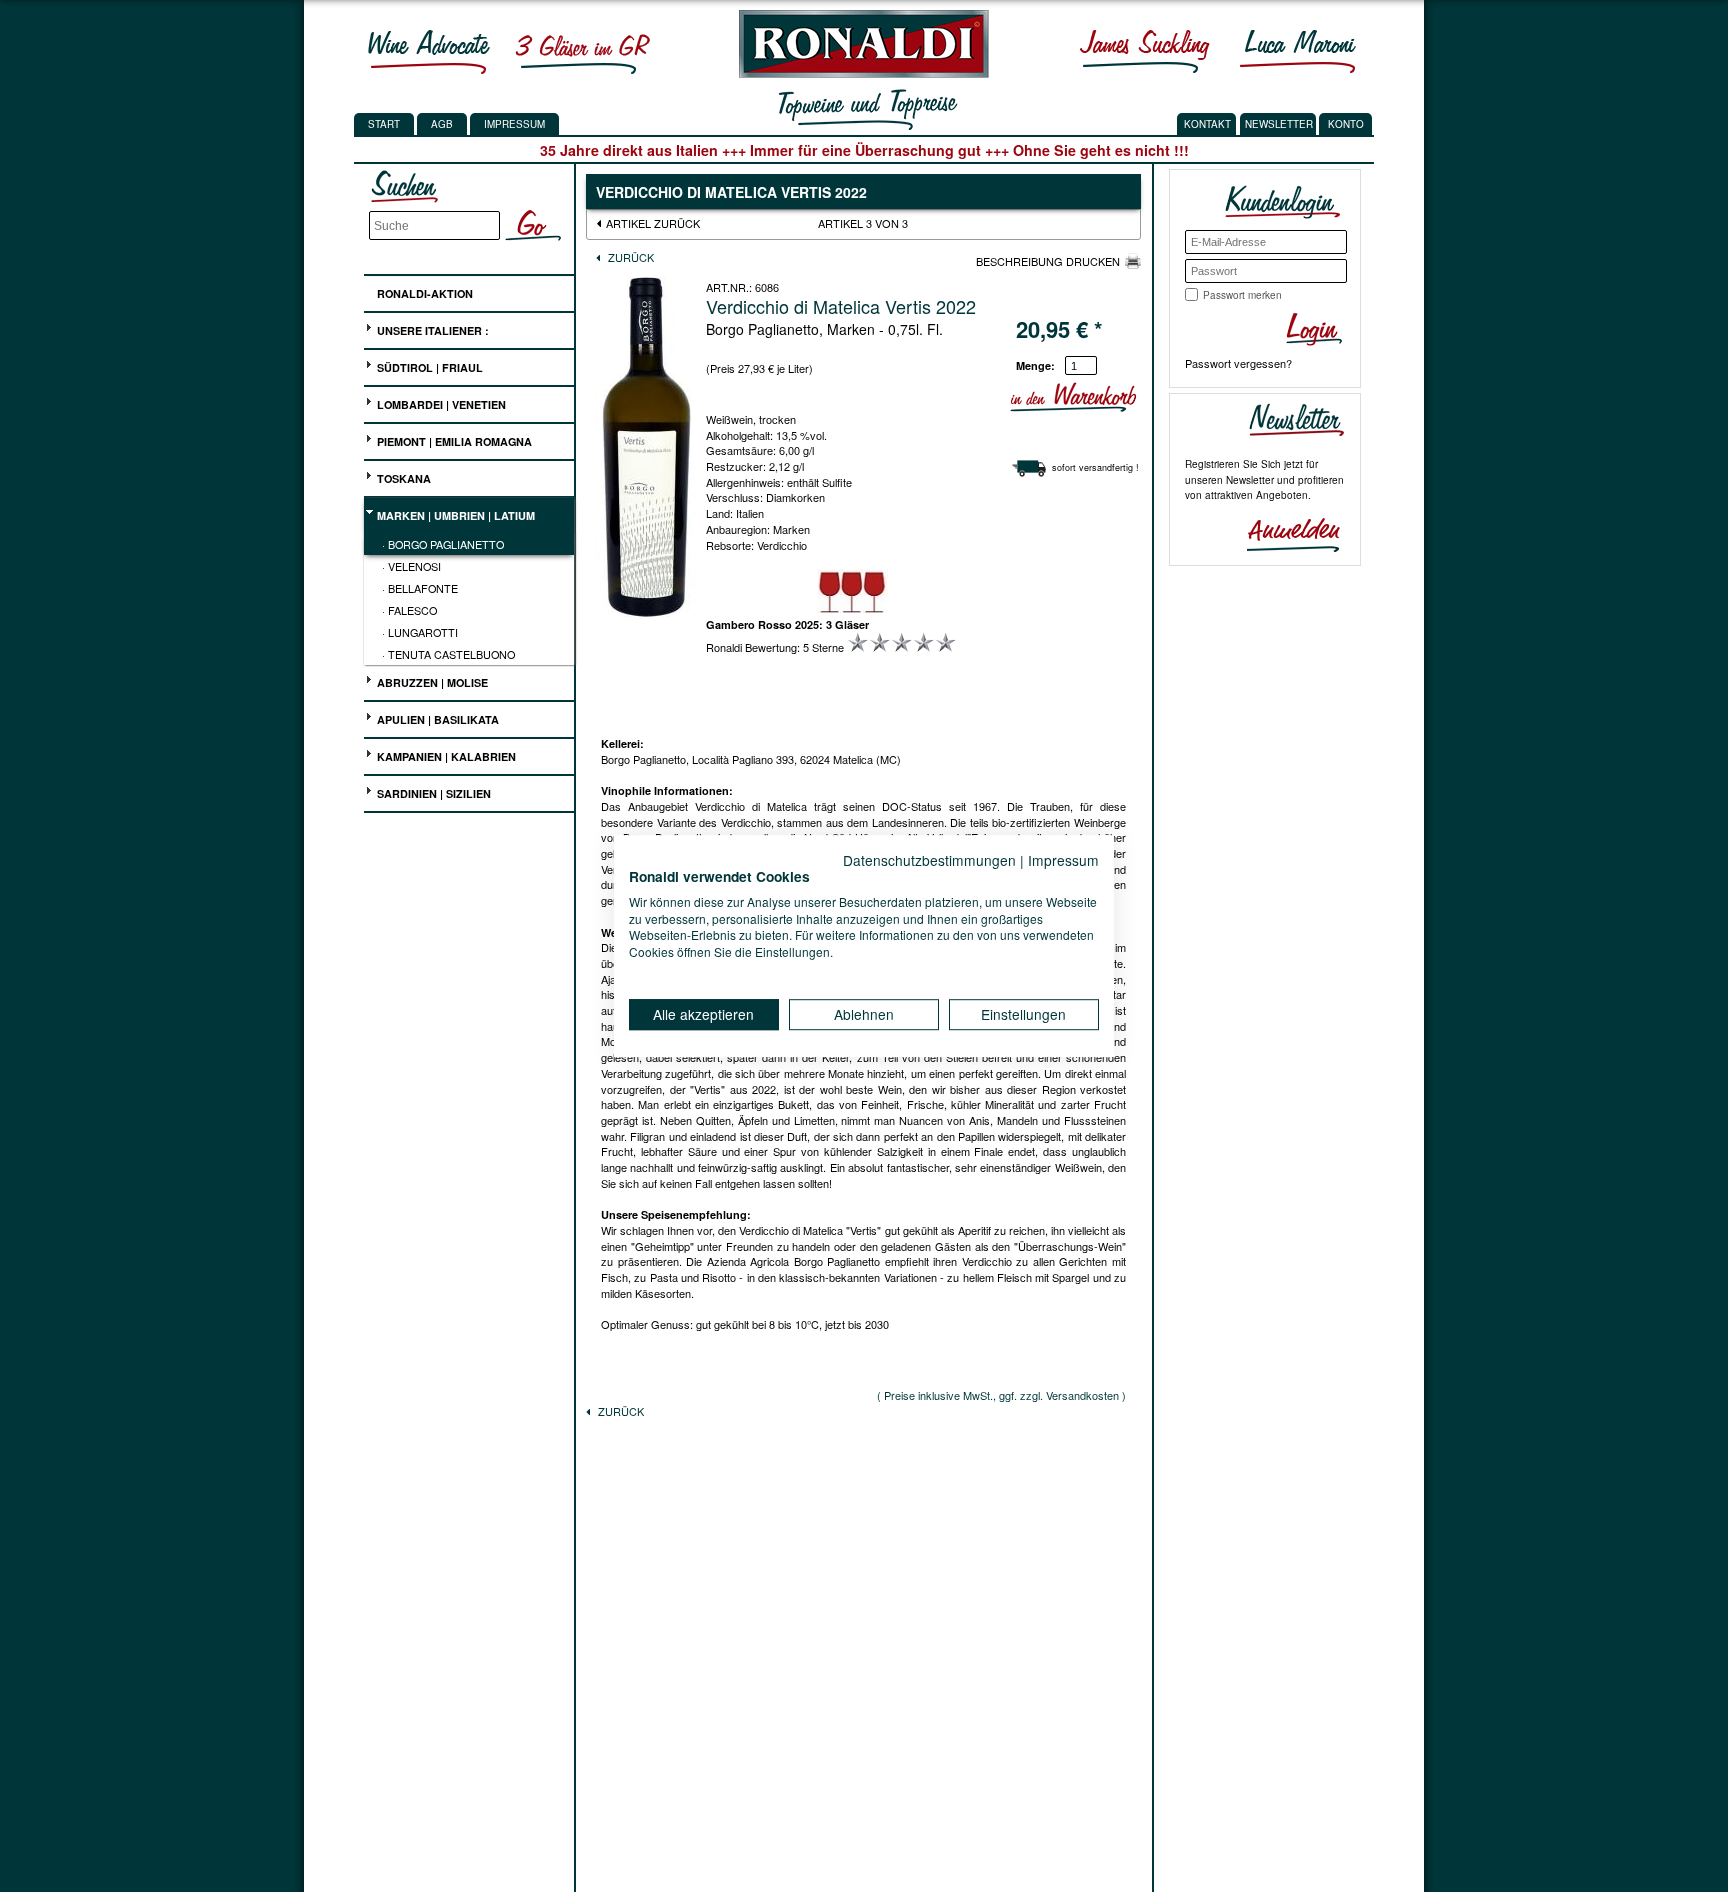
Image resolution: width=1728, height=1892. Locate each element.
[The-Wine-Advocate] (429, 51)
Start (384, 124)
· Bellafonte (420, 588)
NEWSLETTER (1279, 124)
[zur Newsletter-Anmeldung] (1285, 533)
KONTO (1346, 124)
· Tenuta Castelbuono (448, 654)
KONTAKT (1207, 124)
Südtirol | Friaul (428, 367)
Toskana (402, 478)
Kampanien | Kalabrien (445, 756)
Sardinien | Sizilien (432, 793)
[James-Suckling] (1145, 51)
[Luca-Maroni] (1298, 51)
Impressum (514, 124)
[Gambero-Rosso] (582, 51)
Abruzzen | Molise (431, 682)
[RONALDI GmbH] (858, 73)
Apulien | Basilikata (436, 719)
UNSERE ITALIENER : (431, 330)
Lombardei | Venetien (440, 404)
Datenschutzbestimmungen (929, 860)
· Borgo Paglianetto (443, 544)
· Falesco (409, 610)
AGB (442, 124)
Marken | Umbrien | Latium (454, 515)
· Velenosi (411, 566)
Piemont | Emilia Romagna (453, 441)
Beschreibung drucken (1048, 261)
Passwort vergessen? (1238, 363)
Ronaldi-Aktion (423, 293)
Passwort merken (1242, 295)
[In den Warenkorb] (1133, 397)
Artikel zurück (653, 223)
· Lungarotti (420, 632)
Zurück (629, 257)
